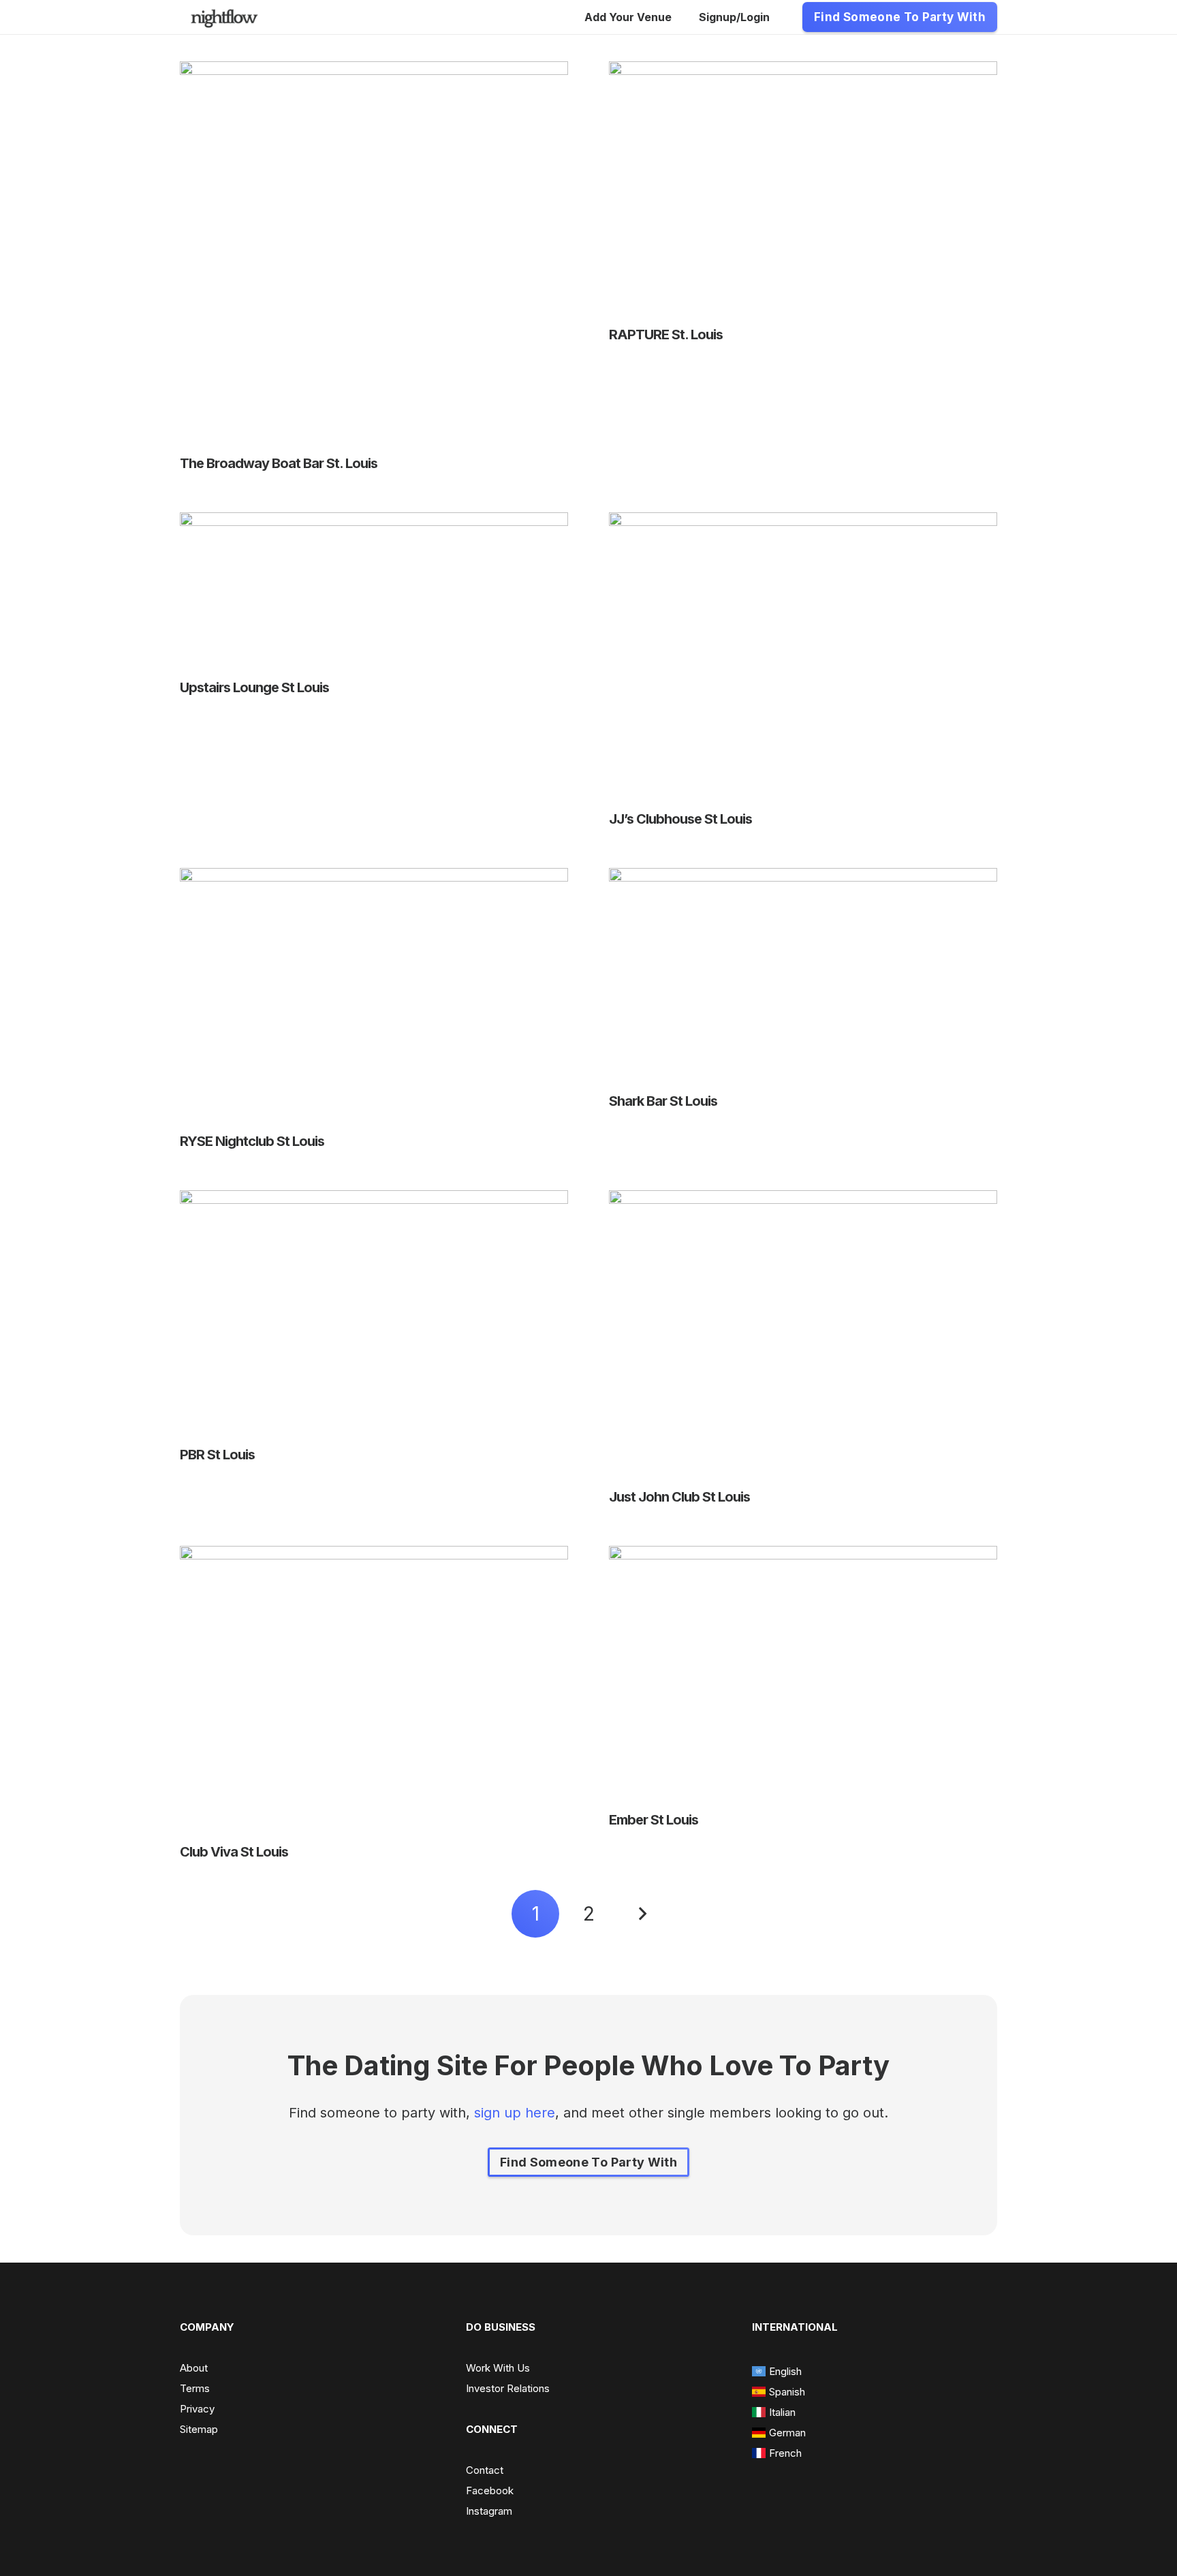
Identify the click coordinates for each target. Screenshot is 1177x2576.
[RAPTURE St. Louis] (803, 72)
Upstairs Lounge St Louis (254, 687)
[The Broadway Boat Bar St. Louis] (374, 72)
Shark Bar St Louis (663, 1101)
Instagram (489, 2511)
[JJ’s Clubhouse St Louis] (803, 523)
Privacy (197, 2409)
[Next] (642, 1914)
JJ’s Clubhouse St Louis (680, 819)
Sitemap (199, 2429)
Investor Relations (508, 2388)
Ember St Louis (654, 1820)
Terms (195, 2388)
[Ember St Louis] (803, 1556)
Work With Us (498, 2368)
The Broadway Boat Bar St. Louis (279, 463)
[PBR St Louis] (374, 1200)
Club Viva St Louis (234, 1852)
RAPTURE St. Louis (666, 335)
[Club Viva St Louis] (374, 1556)
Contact (485, 2470)
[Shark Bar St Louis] (803, 878)
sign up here (515, 2113)
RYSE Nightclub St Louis (252, 1141)
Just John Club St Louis (679, 1497)
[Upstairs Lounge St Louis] (374, 523)
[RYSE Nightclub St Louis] (374, 878)
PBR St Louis (217, 1455)
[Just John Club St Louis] (803, 1200)
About (194, 2368)
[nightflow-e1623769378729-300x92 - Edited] (224, 17)
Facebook (490, 2490)
